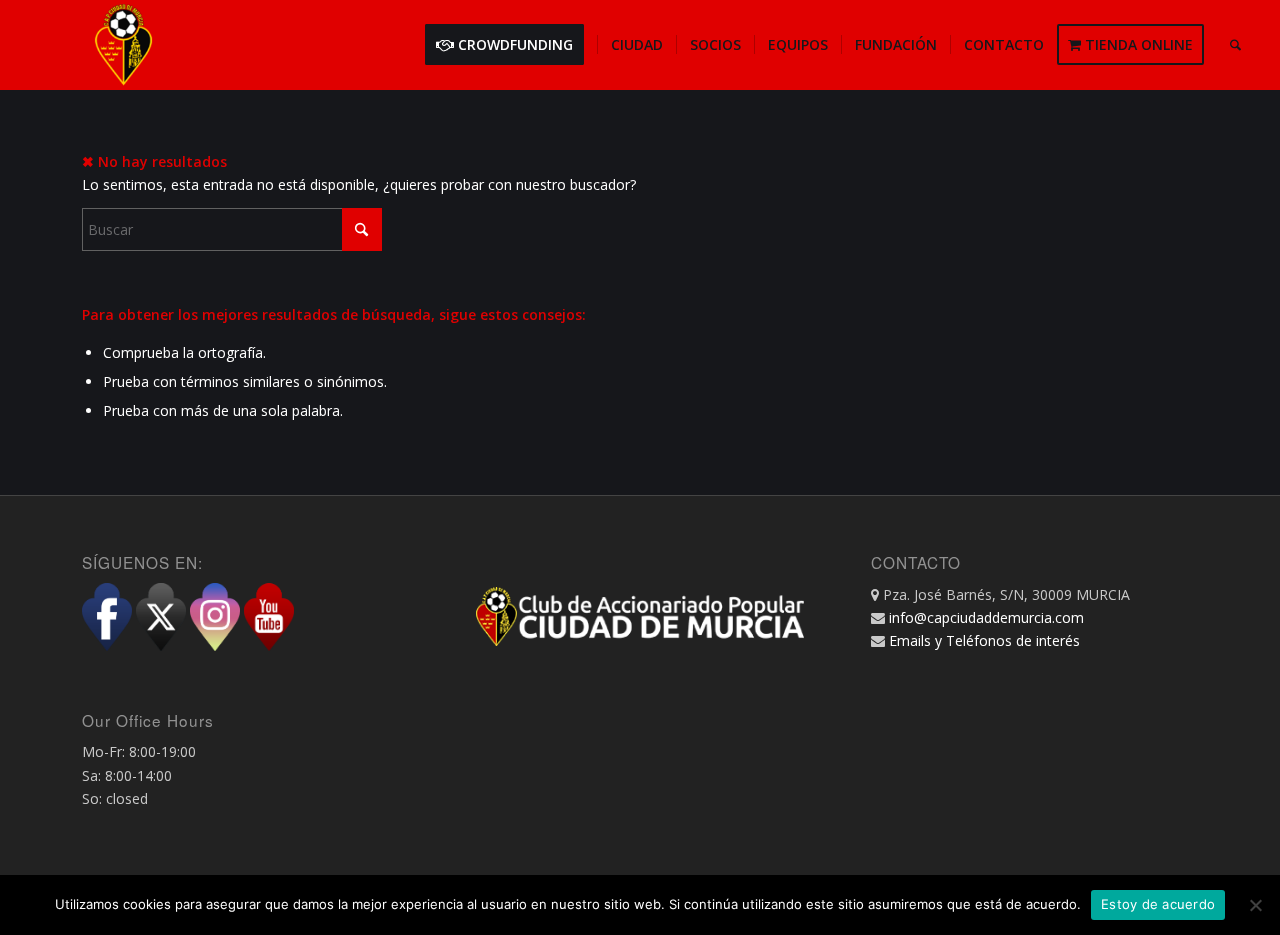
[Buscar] (1235, 45)
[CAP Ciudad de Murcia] (124, 45)
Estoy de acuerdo (1158, 904)
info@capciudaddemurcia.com (986, 617)
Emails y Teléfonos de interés (984, 640)
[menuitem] (511, 45)
